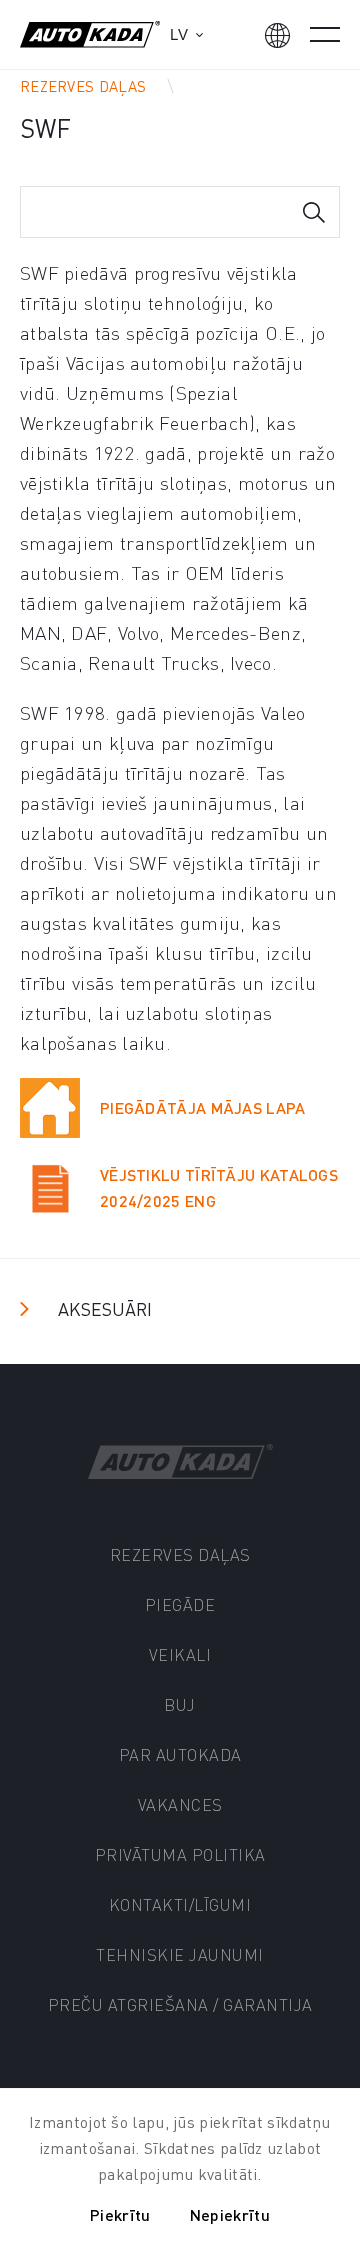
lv (179, 34)
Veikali (180, 1654)
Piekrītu (120, 2214)
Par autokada (180, 1754)
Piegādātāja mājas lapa (203, 1107)
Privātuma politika (180, 1854)
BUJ (180, 1704)
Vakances (180, 1804)
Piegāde (180, 1604)
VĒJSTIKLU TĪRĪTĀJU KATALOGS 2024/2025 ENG (219, 1187)
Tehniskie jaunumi (180, 1954)
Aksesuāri (105, 1308)
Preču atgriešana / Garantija (180, 2004)
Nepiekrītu (230, 2214)
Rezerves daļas (83, 86)
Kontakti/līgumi (180, 1904)
